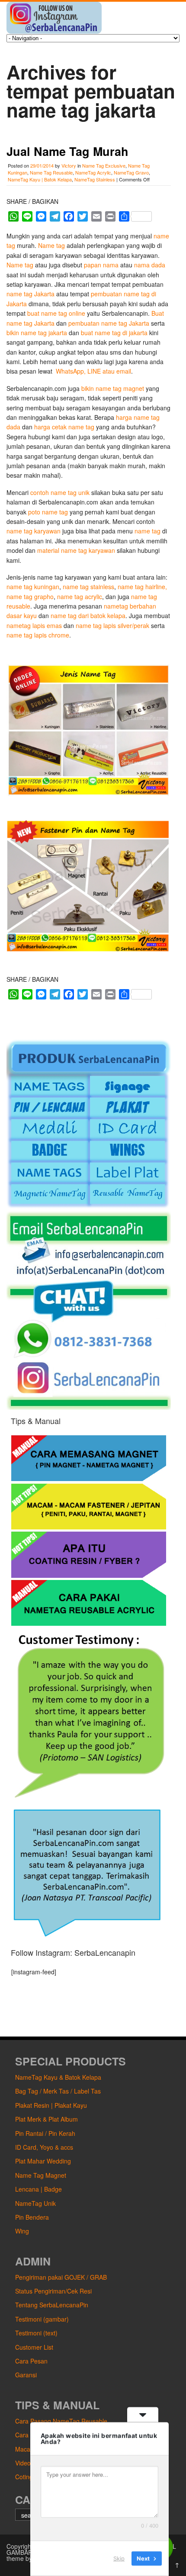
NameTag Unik (35, 2203)
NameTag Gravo (131, 172)
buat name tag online (56, 313)
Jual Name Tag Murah (67, 151)
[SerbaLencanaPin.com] (54, 31)
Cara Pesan (31, 2361)
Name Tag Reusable (51, 172)
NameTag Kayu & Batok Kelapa (58, 2077)
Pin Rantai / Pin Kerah (45, 2133)
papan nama (101, 265)
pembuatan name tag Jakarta (109, 323)
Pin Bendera (32, 2217)
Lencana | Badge (38, 2189)
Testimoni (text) (36, 2333)
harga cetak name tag (64, 427)
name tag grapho (30, 596)
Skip (119, 2558)
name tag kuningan (33, 587)
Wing (22, 2231)
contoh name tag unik (60, 492)
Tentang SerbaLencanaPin (52, 2305)
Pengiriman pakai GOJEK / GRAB (61, 2277)
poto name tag (48, 512)
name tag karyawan (34, 531)
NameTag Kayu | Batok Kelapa (40, 179)
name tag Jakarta (30, 294)
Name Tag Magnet (41, 2175)
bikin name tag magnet (113, 388)
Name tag (51, 245)
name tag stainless (88, 587)
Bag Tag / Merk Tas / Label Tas (58, 2091)
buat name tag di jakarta (115, 333)
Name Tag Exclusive (104, 165)
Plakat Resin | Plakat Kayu (51, 2105)
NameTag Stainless (95, 179)
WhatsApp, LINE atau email (93, 371)
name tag (148, 531)
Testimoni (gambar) (42, 2319)
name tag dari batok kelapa (88, 615)
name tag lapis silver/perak (112, 625)
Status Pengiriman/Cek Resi (53, 2291)
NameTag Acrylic (93, 172)
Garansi (26, 2375)
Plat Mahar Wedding (43, 2161)
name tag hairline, (142, 587)
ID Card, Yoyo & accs (44, 2147)
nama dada (150, 265)
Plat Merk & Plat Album (46, 2119)
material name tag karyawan (76, 550)
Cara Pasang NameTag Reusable (61, 2421)
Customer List (34, 2347)
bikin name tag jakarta (37, 333)
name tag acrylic (80, 596)
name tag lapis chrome (38, 635)
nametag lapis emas (35, 625)
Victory (69, 165)
